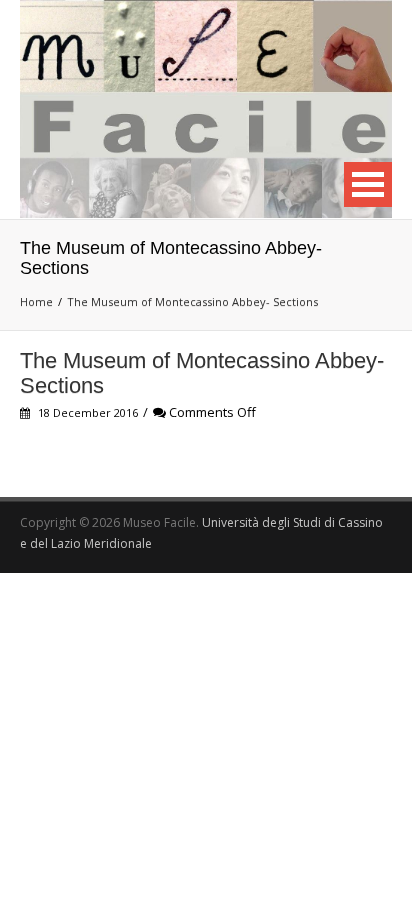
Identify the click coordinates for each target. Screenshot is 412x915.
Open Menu (368, 184)
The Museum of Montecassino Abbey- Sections (192, 301)
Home (36, 301)
